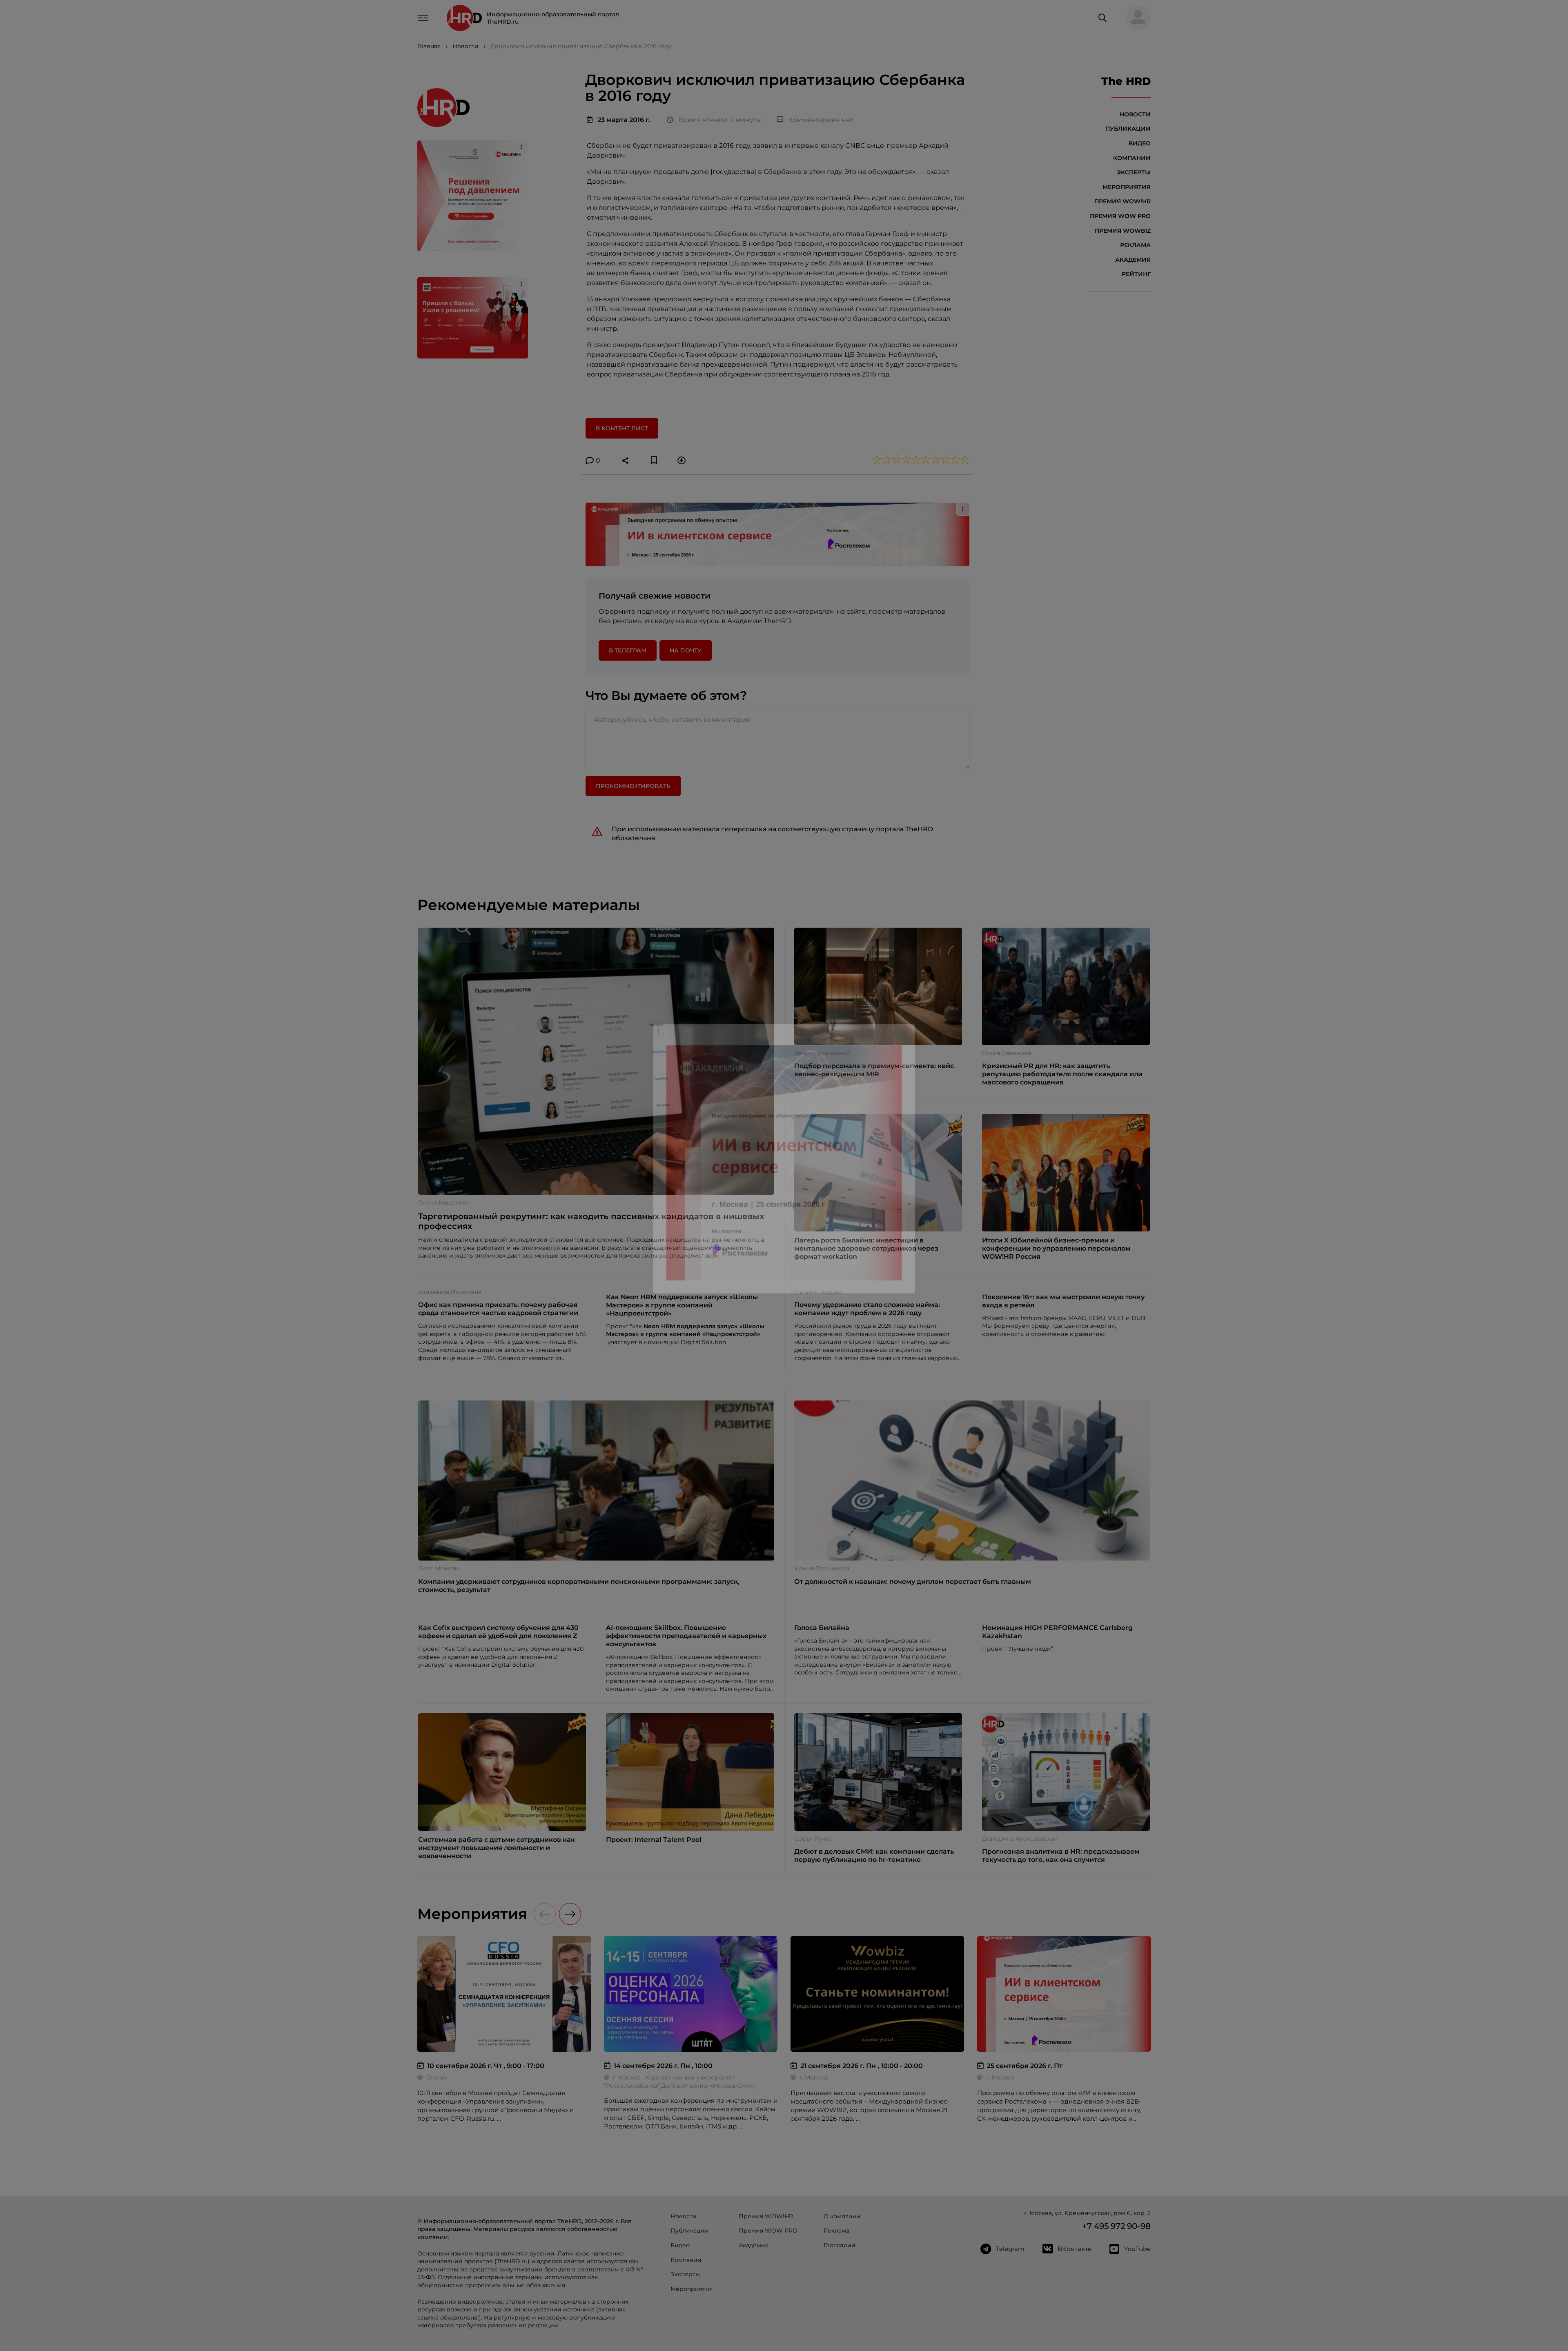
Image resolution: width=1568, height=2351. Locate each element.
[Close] (906, 1045)
